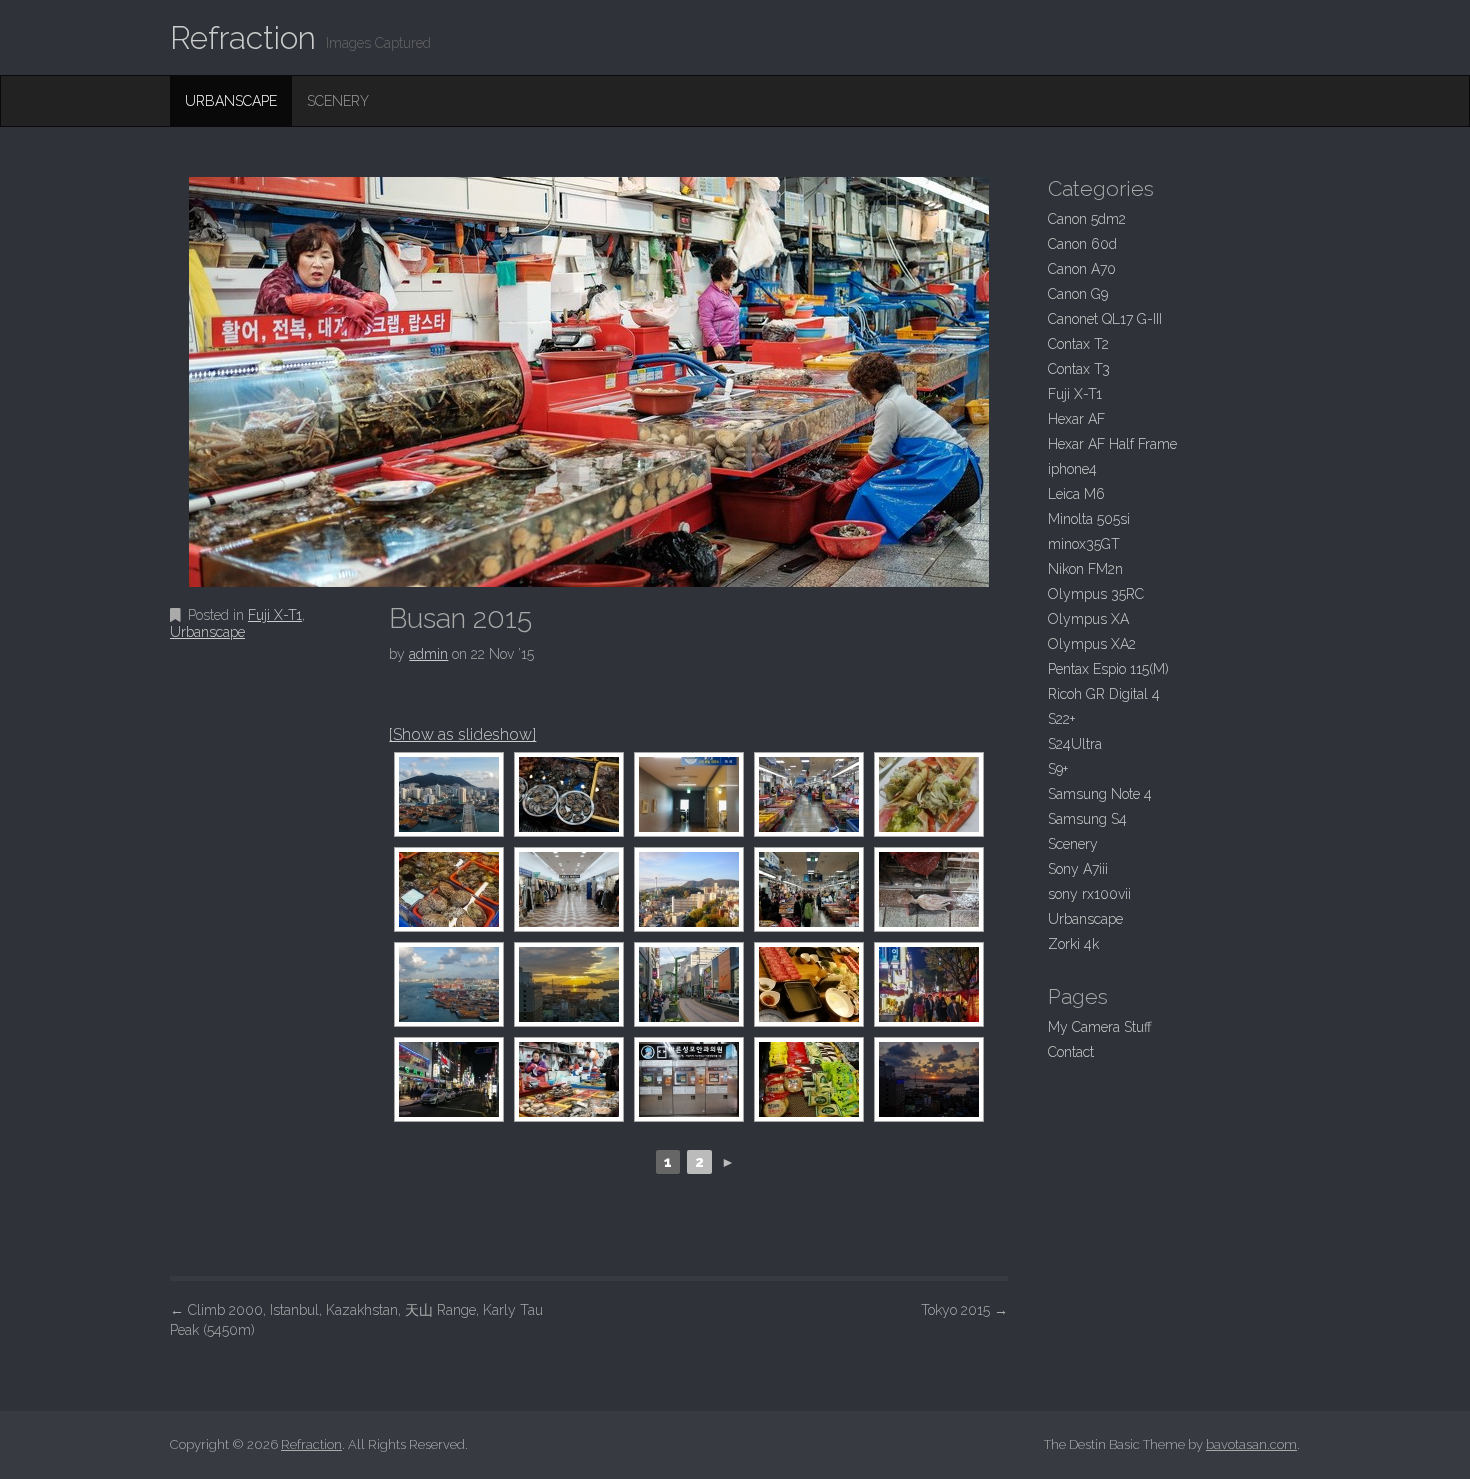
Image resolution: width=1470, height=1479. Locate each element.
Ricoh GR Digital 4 (1104, 694)
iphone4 (1072, 469)
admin (428, 654)
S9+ (1058, 769)
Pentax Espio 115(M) (1108, 669)
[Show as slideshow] (462, 734)
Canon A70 (1082, 269)
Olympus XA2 (1092, 644)
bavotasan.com (1251, 1444)
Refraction (243, 37)
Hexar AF (1076, 419)
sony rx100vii (1089, 894)
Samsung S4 (1087, 819)
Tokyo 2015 (964, 1310)
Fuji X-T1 (275, 615)
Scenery (338, 101)
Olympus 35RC (1096, 594)
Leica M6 (1076, 494)
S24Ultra (1075, 744)
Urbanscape (231, 101)
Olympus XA (1088, 619)
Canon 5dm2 (1087, 219)
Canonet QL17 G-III (1105, 319)
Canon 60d (1082, 244)
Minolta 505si (1089, 519)
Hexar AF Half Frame (1112, 444)
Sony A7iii (1078, 869)
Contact (1071, 1052)
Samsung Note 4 (1100, 794)
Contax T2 (1078, 344)
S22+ (1061, 719)
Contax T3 (1079, 369)
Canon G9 (1078, 294)
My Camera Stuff (1100, 1027)
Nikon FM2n (1085, 569)
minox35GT (1084, 544)
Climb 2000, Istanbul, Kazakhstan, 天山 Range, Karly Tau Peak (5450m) (356, 1320)
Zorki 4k (1073, 944)
